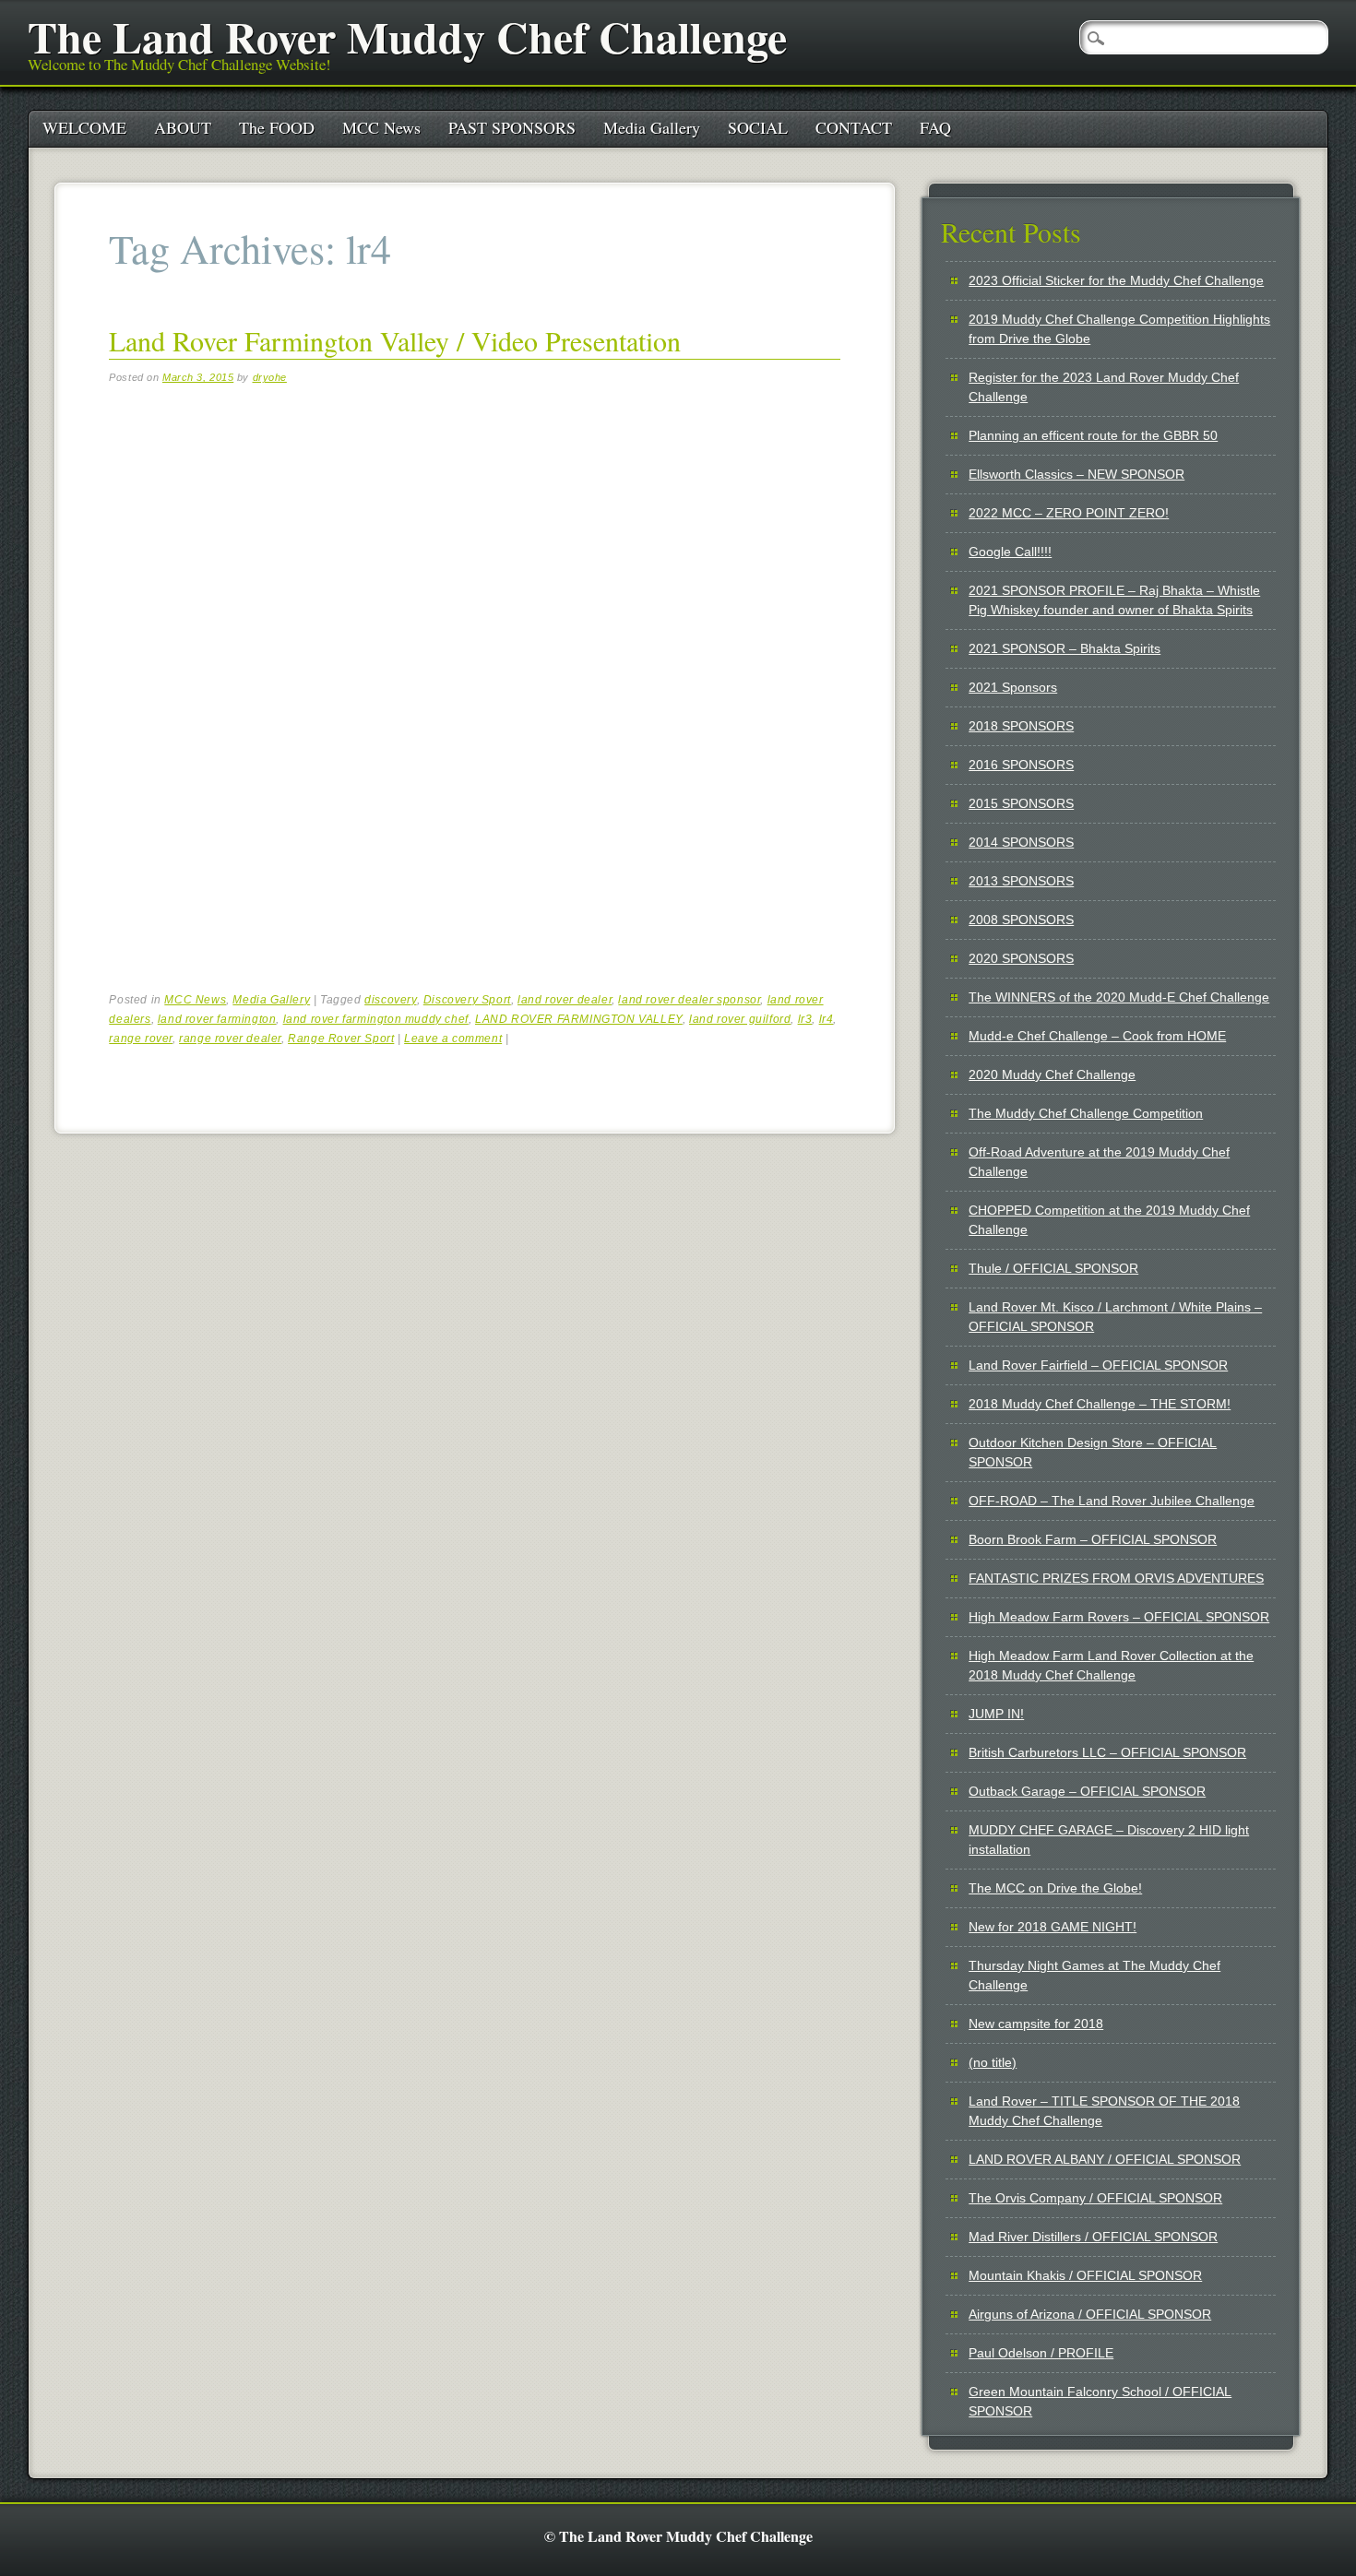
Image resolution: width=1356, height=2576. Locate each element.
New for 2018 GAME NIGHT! (1053, 1927)
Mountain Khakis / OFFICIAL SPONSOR (1085, 2275)
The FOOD (277, 127)
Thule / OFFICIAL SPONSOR (1053, 1268)
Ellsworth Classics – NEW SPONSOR (1076, 474)
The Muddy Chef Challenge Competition (1086, 1113)
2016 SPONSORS (1021, 765)
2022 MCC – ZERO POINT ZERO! (1069, 513)
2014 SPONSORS (1021, 842)
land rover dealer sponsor (689, 1000)
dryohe (270, 377)
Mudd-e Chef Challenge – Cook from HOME (1097, 1036)
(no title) (993, 2062)
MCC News (381, 127)
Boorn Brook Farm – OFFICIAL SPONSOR (1093, 1539)
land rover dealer (565, 1000)
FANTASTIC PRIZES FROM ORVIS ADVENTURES (1116, 1578)
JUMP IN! (996, 1714)
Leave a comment (453, 1039)
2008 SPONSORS (1021, 920)
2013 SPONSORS (1021, 881)
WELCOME (84, 127)
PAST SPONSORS (512, 127)
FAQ (935, 127)
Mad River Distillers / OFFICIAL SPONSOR (1093, 2237)
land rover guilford (740, 1019)
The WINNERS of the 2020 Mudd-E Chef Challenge (1119, 997)
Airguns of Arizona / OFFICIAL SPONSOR (1090, 2314)
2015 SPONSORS (1021, 803)
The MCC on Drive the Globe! (1055, 1888)
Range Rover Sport (341, 1039)
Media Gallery (652, 127)
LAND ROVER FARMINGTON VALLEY (579, 1019)
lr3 (805, 1019)
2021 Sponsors (1013, 687)
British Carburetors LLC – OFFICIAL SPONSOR (1107, 1752)
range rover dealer (230, 1039)
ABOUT (183, 127)
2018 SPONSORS (1021, 726)
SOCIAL (758, 127)
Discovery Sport (467, 1000)
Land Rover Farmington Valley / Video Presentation (395, 340)
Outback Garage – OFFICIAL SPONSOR (1087, 1791)
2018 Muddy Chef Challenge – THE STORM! (1100, 1404)
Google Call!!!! (1010, 552)
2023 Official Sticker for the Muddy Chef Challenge (1116, 280)
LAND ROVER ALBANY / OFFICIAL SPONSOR (1105, 2159)
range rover (141, 1039)
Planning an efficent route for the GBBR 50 (1093, 435)
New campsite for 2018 (1036, 2024)
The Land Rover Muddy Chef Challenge (407, 36)
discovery (390, 1000)
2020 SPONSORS (1021, 958)
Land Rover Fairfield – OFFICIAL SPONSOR (1098, 1365)
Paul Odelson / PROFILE (1041, 2353)
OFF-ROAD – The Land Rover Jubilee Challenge (1112, 1501)
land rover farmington (217, 1019)
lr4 (827, 1019)
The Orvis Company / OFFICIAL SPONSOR (1095, 2198)
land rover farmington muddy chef (376, 1019)
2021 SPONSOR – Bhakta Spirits (1065, 648)
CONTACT (854, 127)
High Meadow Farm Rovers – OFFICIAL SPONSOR (1119, 1617)
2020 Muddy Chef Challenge (1052, 1074)
